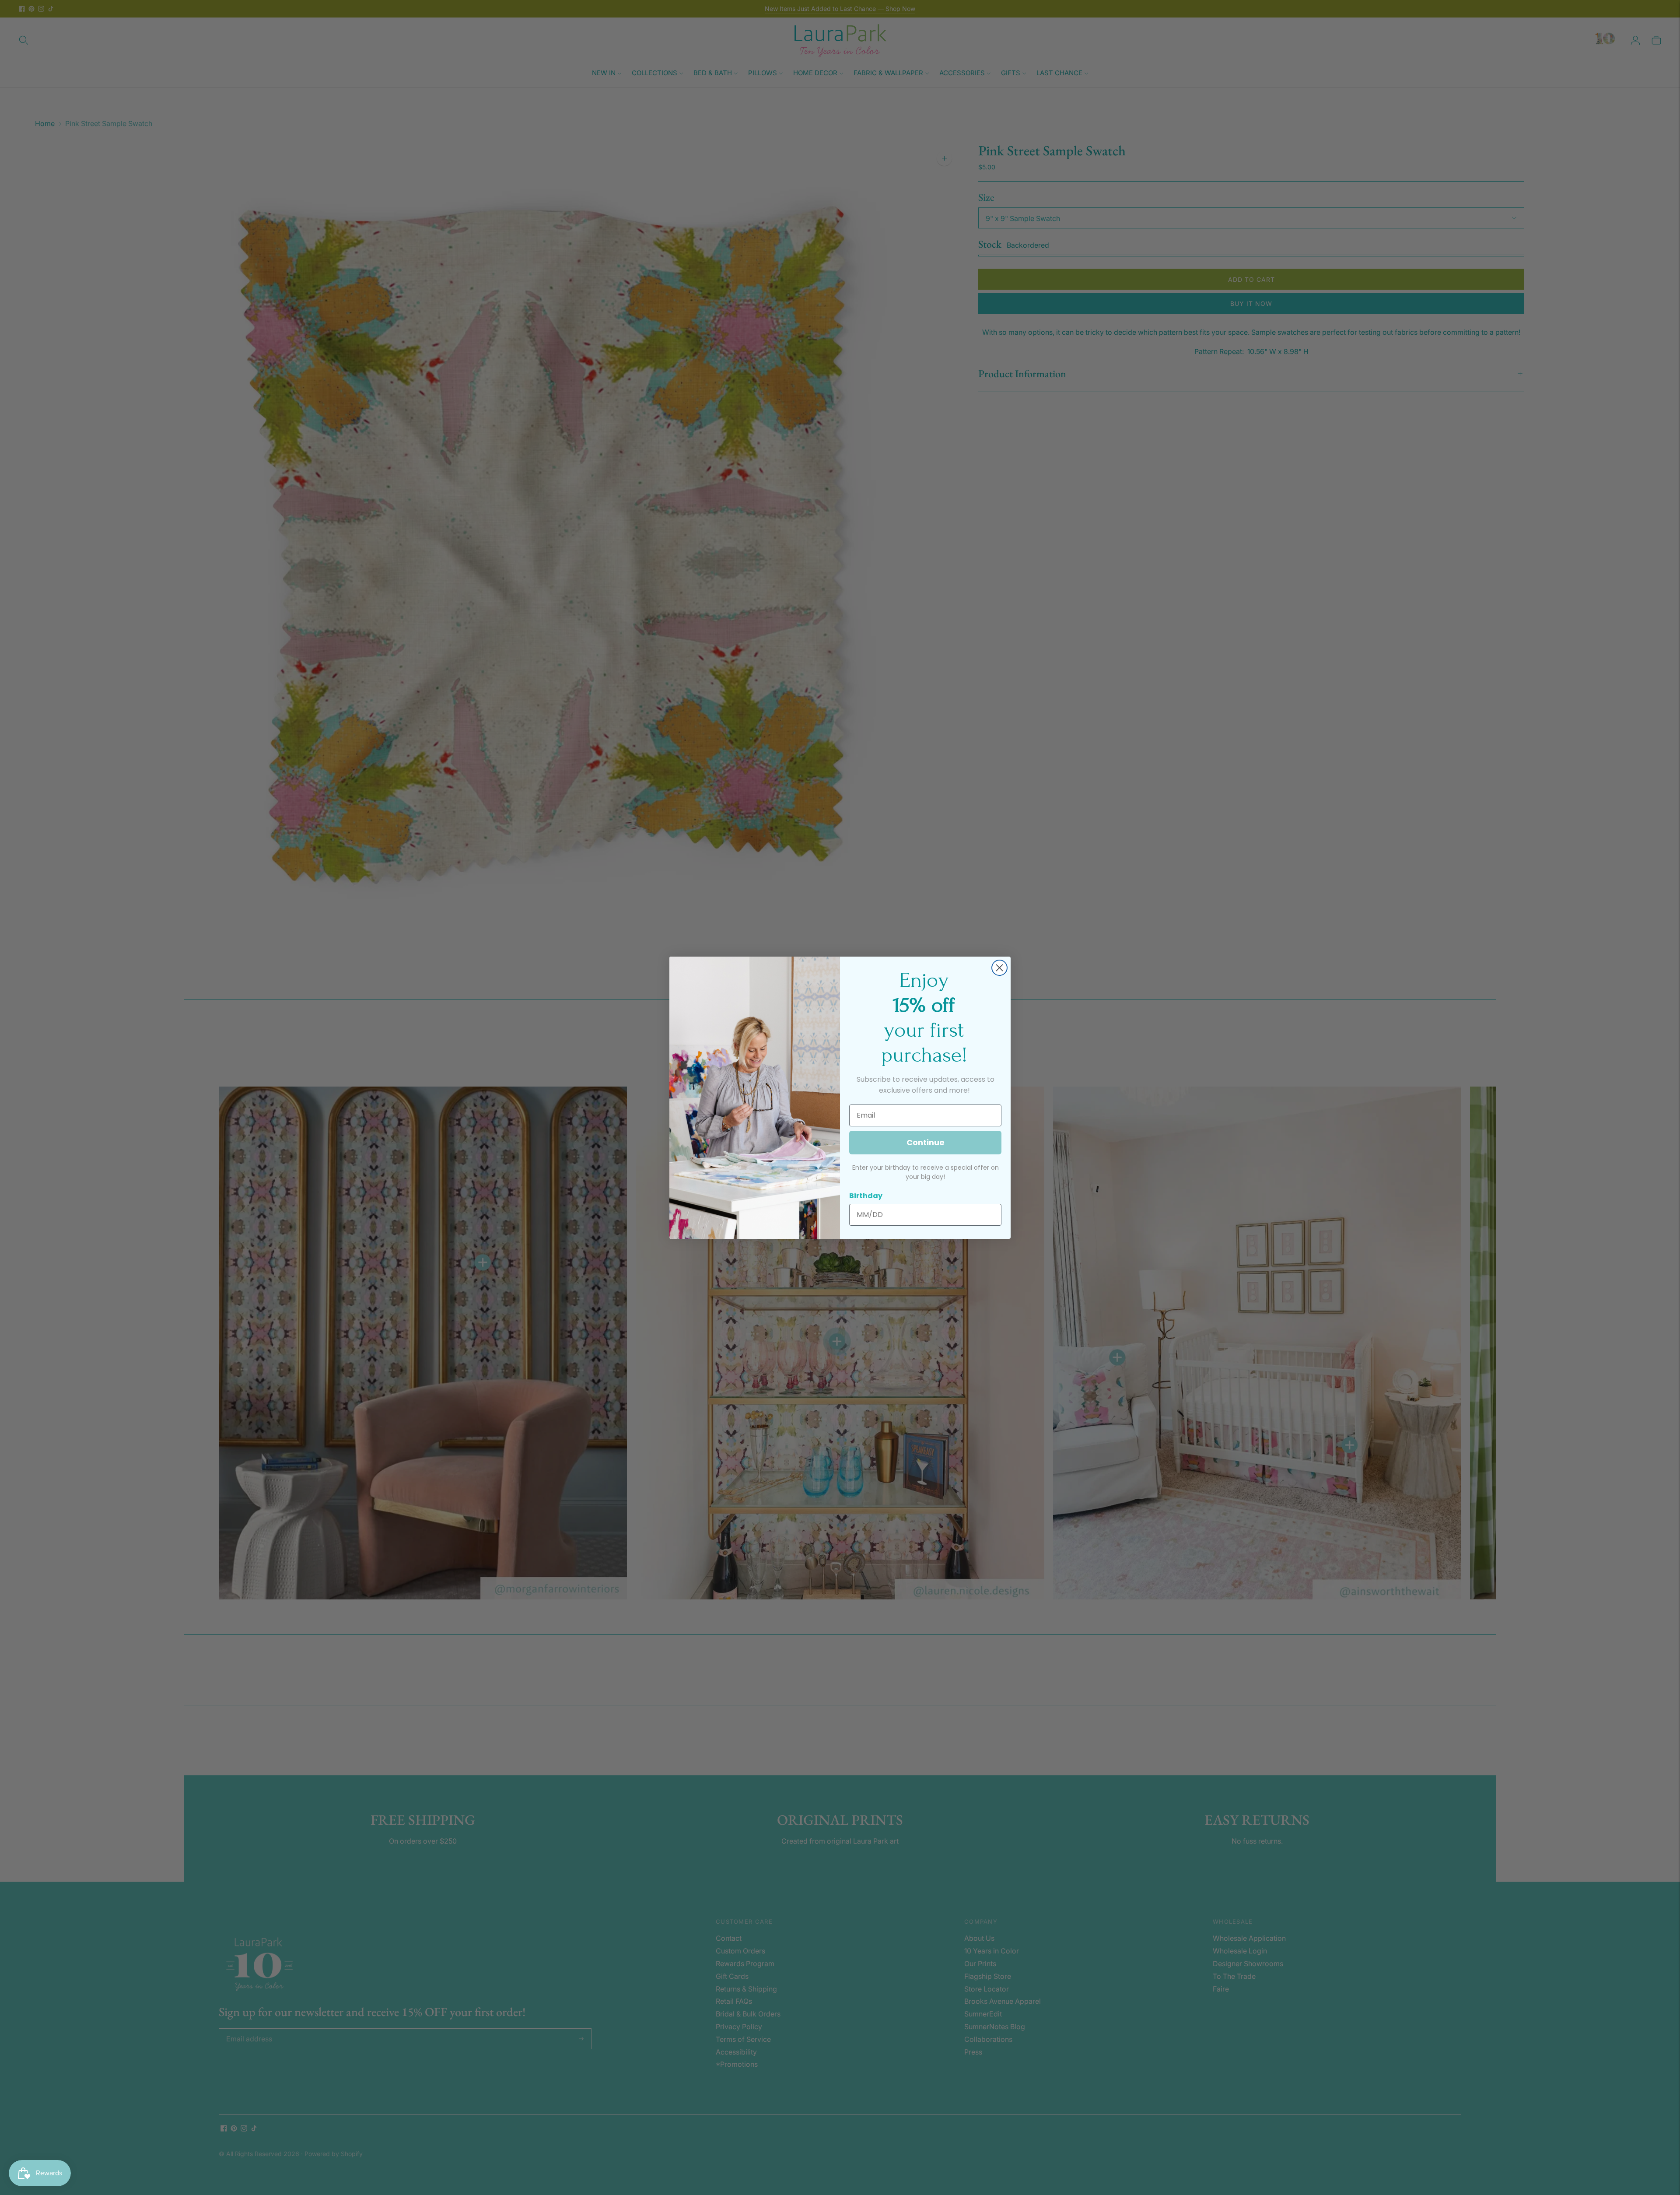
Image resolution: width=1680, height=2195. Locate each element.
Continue (926, 1142)
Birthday (866, 1196)
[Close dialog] (999, 968)
